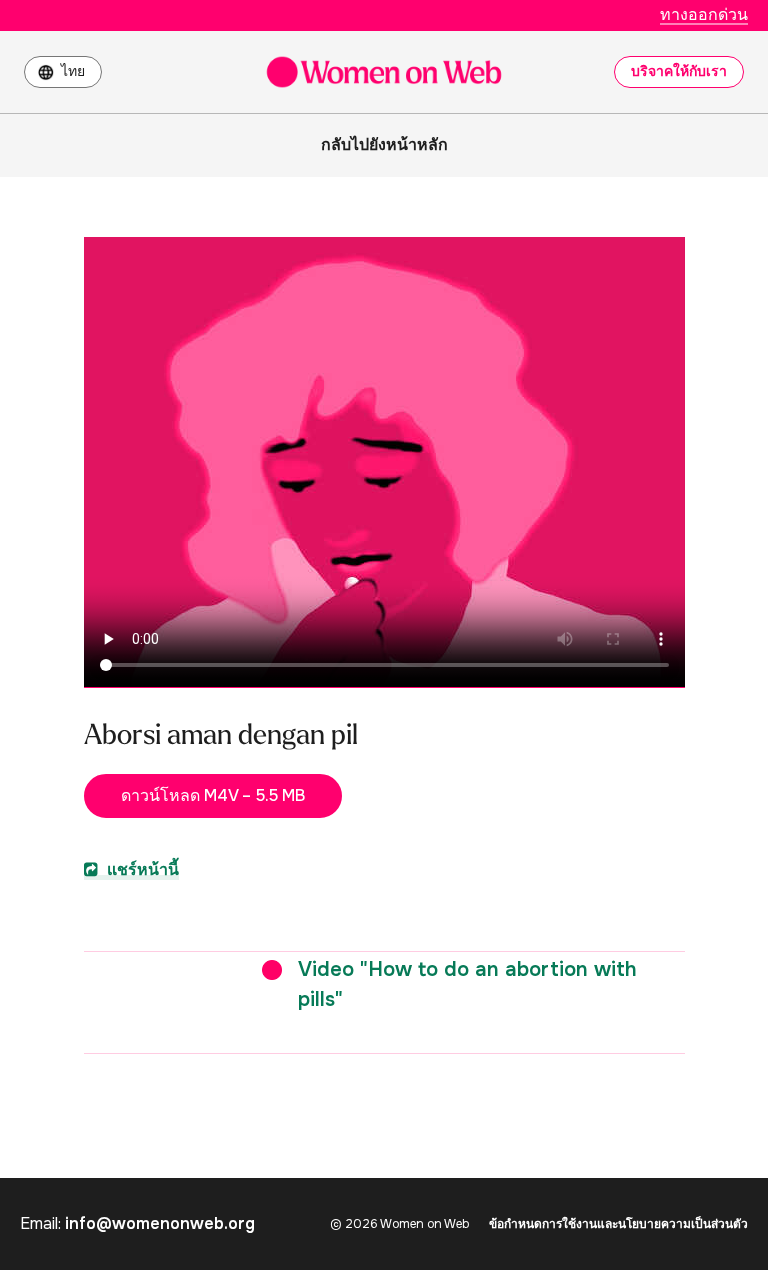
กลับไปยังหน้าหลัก (384, 144)
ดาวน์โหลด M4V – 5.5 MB (213, 795)
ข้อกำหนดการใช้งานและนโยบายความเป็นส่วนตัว (618, 1224)
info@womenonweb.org (160, 1223)
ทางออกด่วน (704, 14)
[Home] (384, 72)
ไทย (73, 71)
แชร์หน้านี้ (141, 869)
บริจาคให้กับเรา (679, 71)
